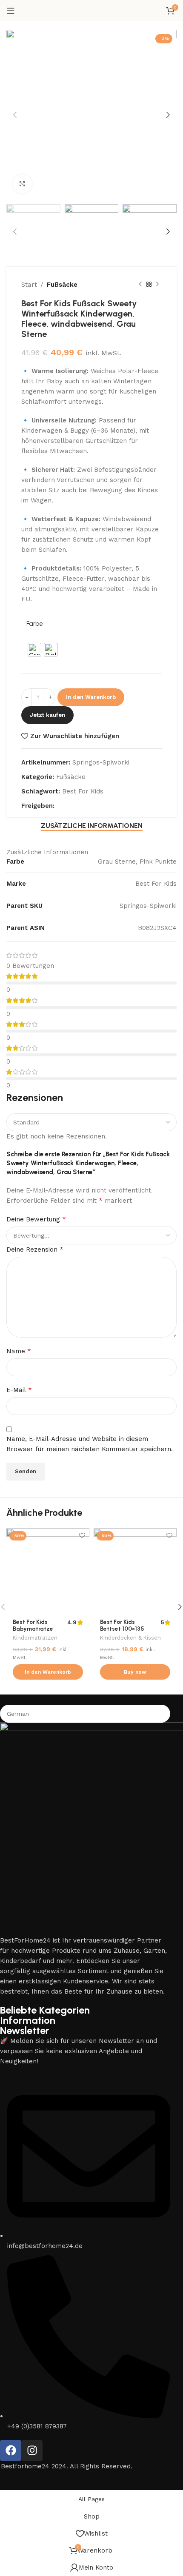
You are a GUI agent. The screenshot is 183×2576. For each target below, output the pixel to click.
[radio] (34, 650)
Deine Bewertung (36, 1219)
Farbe (35, 624)
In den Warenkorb (91, 697)
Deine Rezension (35, 1249)
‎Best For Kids (83, 791)
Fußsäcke (62, 285)
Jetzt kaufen (47, 715)
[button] (48, 1672)
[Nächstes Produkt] (157, 285)
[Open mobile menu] (11, 11)
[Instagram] (32, 2450)
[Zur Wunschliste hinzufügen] (82, 1536)
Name (19, 1351)
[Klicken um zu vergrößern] (22, 184)
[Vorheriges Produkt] (140, 285)
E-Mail (19, 1390)
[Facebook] (11, 2450)
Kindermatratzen (35, 1638)
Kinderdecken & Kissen (130, 1638)
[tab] (92, 826)
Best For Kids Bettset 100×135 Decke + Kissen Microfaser (122, 1632)
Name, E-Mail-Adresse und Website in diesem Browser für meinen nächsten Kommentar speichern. (90, 1444)
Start (29, 285)
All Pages (91, 2499)
